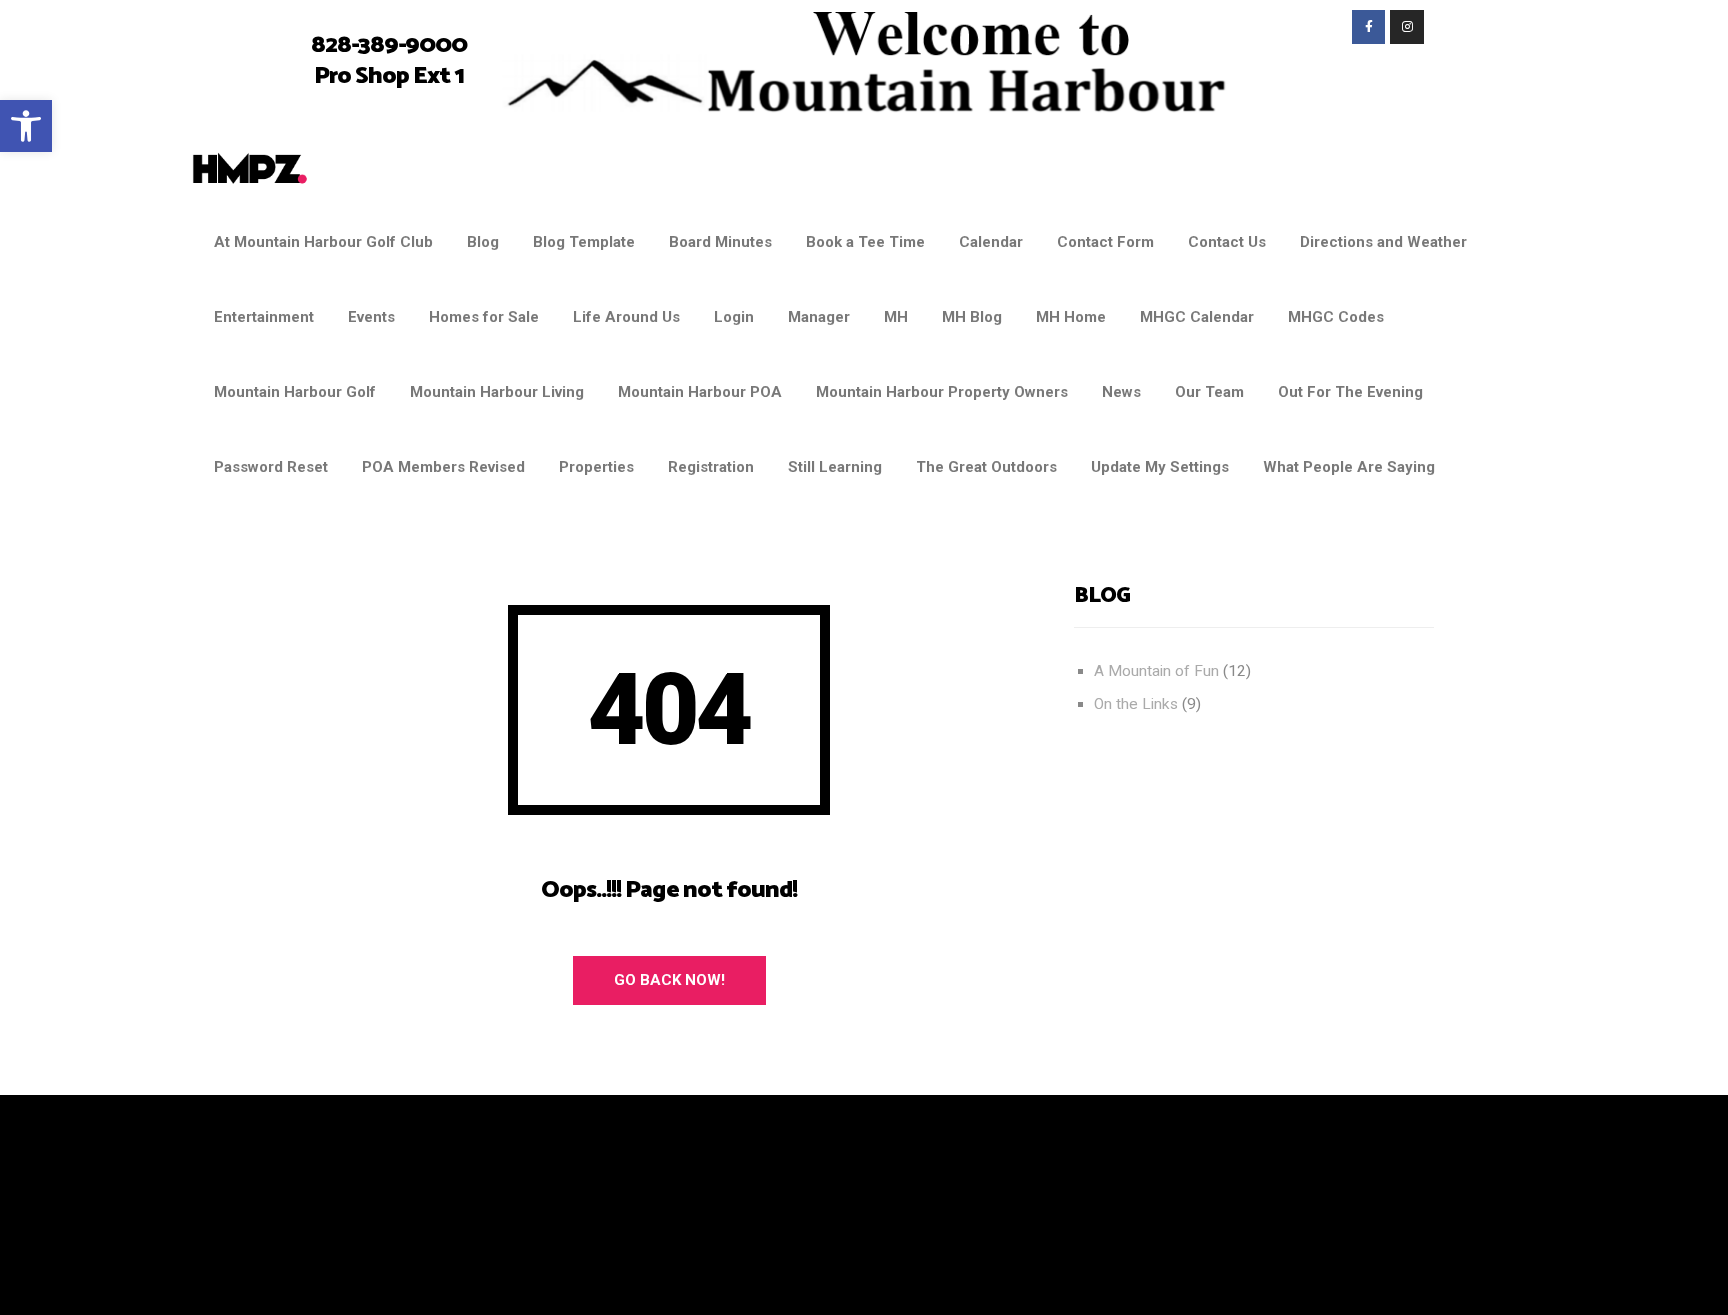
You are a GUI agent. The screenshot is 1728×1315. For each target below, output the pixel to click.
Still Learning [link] (835, 467)
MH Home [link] (1071, 317)
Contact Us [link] (1227, 242)
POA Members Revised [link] (443, 467)
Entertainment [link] (264, 317)
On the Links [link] (1136, 704)
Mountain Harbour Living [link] (497, 392)
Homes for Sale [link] (484, 317)
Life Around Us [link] (626, 317)
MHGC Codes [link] (1336, 317)
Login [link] (734, 317)
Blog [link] (483, 242)
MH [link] (896, 317)
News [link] (1121, 392)
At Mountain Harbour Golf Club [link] (323, 242)
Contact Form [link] (1105, 242)
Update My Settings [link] (1160, 467)
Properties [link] (596, 467)
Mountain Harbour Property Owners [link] (942, 392)
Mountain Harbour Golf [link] (295, 392)
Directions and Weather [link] (1383, 242)
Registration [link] (711, 467)
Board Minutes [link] (720, 242)
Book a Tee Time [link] (865, 242)
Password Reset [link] (271, 467)
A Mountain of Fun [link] (1156, 671)
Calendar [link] (991, 242)
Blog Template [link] (584, 242)
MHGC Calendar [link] (1197, 317)
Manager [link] (819, 317)
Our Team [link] (1209, 392)
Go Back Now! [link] (669, 980)
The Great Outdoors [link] (986, 467)
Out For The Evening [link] (1350, 392)
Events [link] (371, 317)
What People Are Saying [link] (1349, 467)
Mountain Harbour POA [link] (700, 392)
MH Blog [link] (972, 317)
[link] (26, 126)
